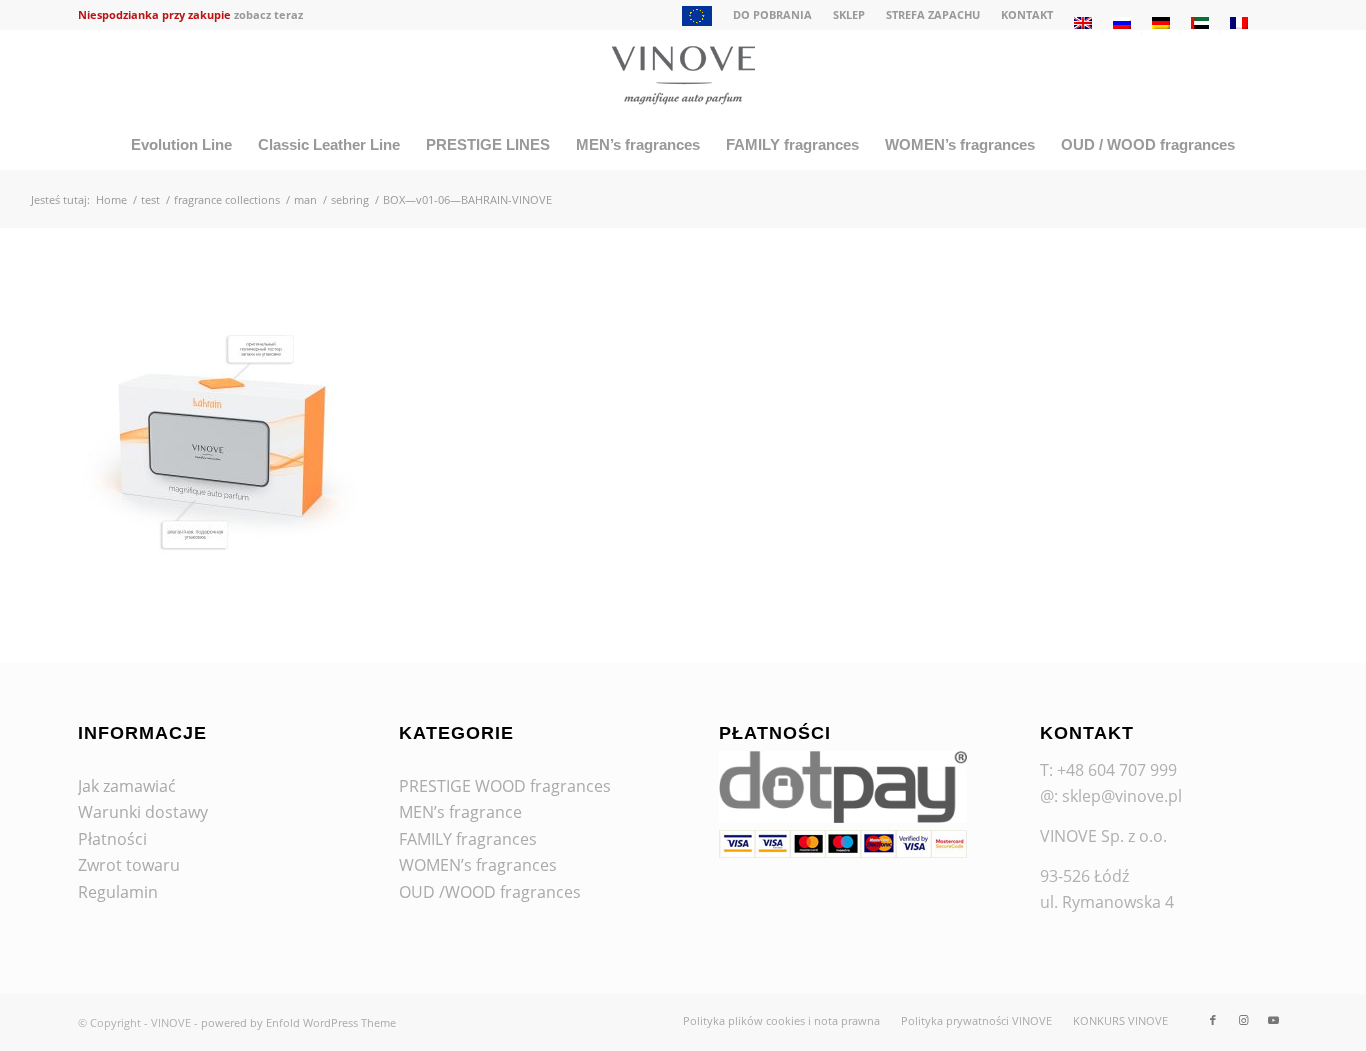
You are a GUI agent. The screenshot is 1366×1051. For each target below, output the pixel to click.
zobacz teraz (268, 14)
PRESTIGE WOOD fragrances (505, 786)
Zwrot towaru (129, 865)
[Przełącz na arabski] (1200, 23)
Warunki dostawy (143, 812)
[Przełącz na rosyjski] (1122, 23)
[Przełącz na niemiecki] (1161, 23)
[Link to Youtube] (1273, 1020)
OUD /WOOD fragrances (490, 892)
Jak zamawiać (127, 786)
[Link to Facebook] (1213, 1020)
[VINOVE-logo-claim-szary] (683, 75)
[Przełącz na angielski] (1083, 23)
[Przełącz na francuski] (1239, 23)
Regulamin (118, 892)
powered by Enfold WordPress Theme (298, 1022)
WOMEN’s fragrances (478, 865)
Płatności (112, 839)
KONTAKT (1027, 14)
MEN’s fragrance (460, 812)
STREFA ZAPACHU (933, 14)
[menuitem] (697, 18)
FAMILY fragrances (468, 839)
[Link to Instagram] (1243, 1020)
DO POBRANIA (772, 14)
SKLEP (849, 14)
